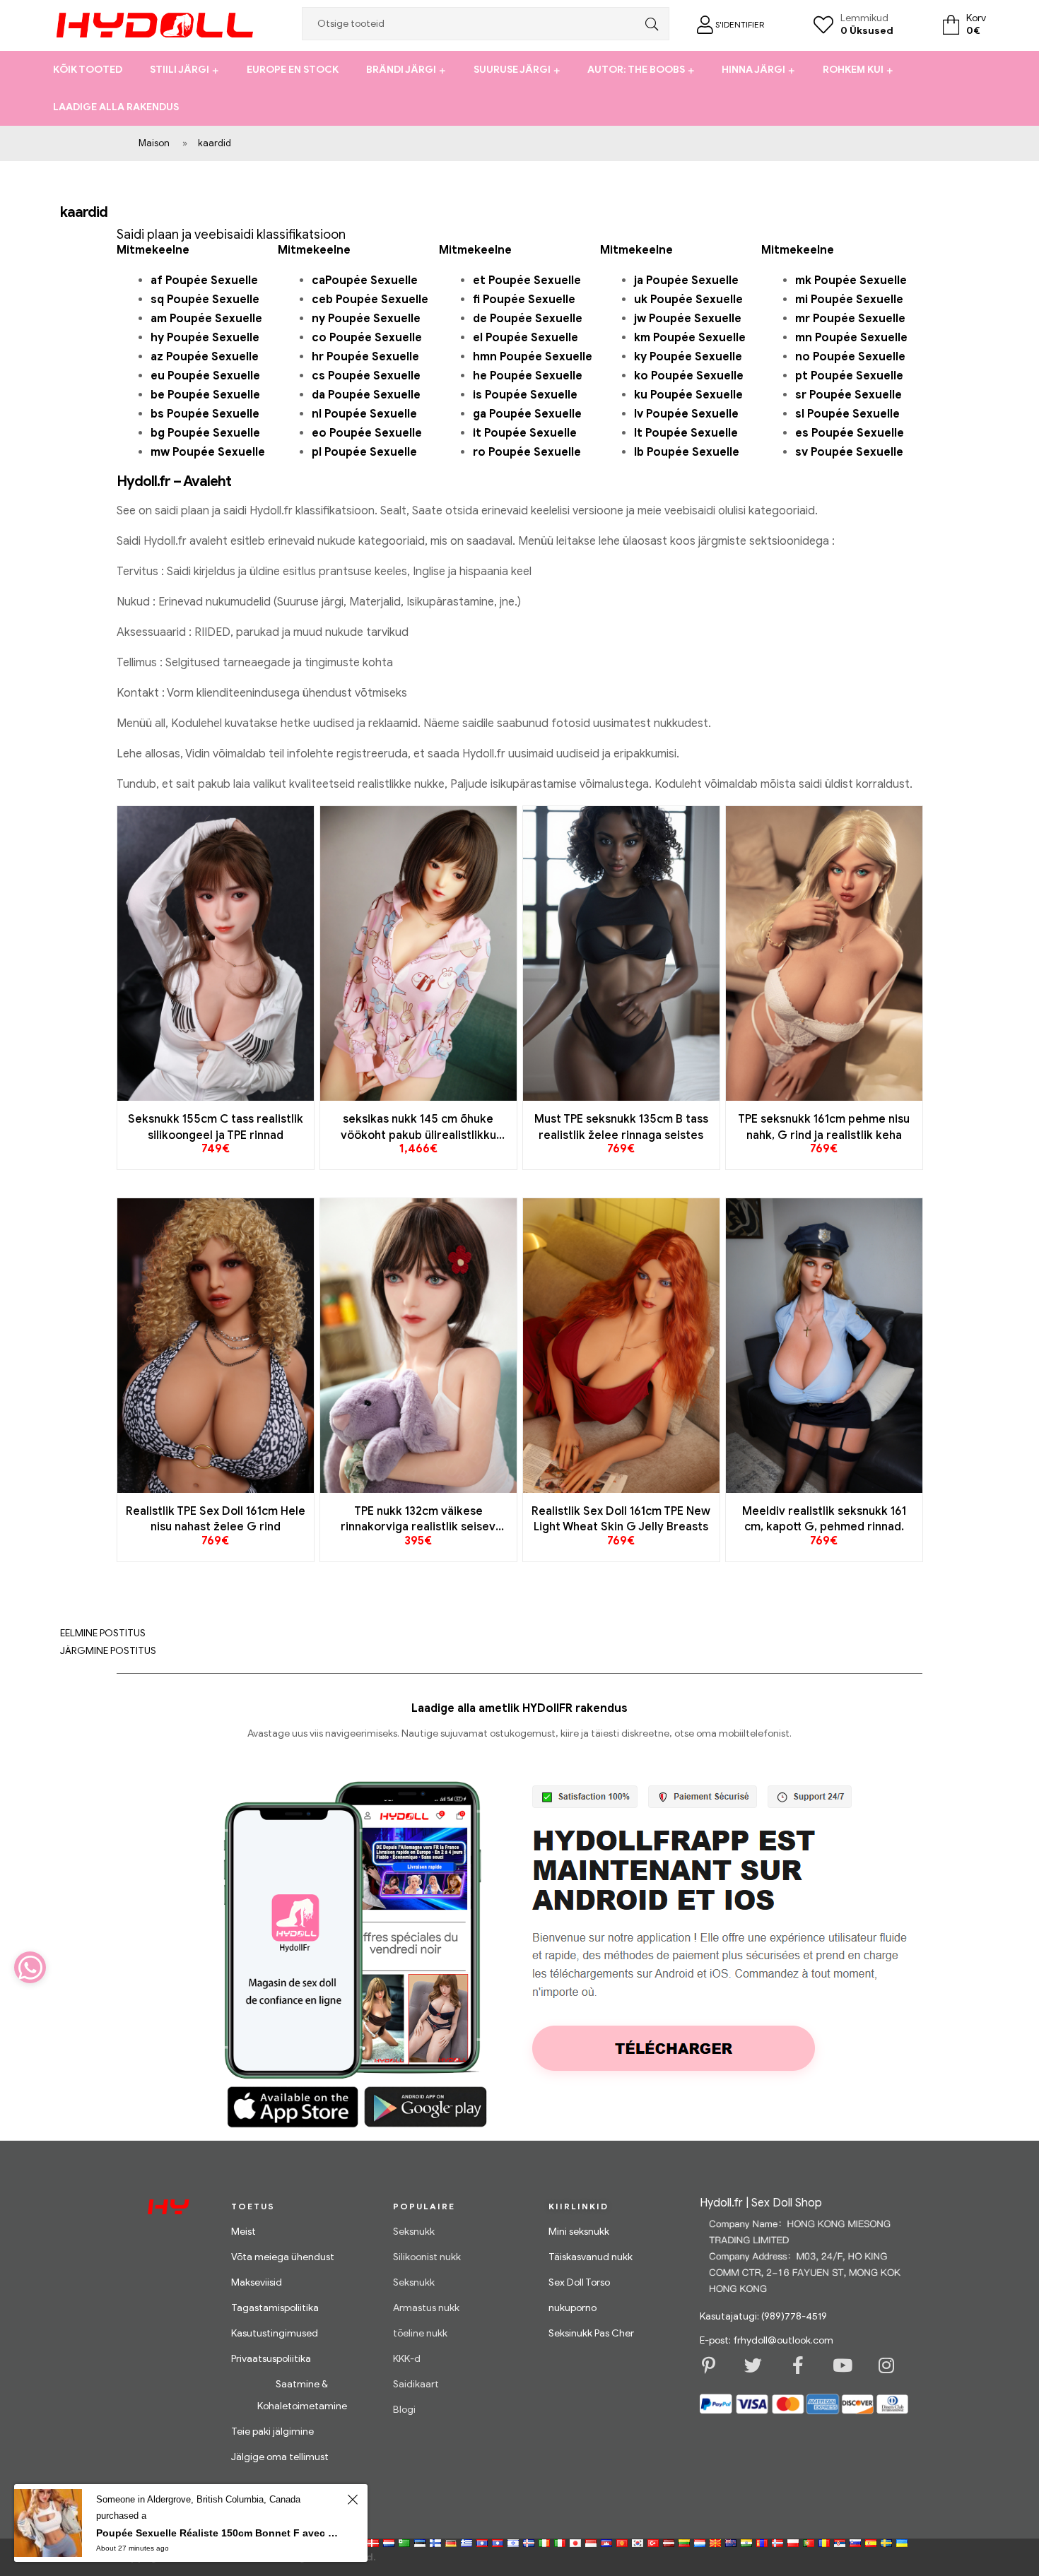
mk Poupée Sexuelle (851, 280)
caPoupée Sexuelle (365, 280)
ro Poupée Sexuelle (527, 452)
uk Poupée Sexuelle (688, 300)
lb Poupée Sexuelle (687, 452)
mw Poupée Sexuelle (208, 452)
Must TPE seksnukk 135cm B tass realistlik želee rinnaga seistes (621, 1127)
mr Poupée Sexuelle (850, 319)
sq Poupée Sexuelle (205, 300)
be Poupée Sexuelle (205, 395)
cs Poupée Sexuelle (366, 376)
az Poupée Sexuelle (205, 357)
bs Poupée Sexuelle (205, 414)
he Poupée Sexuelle (528, 376)
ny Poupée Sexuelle (366, 319)
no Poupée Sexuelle (850, 357)
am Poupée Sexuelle (206, 319)
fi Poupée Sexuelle (524, 300)
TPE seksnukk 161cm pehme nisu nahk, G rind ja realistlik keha (824, 1127)
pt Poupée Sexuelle (849, 376)
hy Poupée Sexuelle (205, 338)
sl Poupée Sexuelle (847, 414)
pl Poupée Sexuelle (364, 452)
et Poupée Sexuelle (527, 280)
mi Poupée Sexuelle (849, 300)
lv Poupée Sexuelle (686, 414)
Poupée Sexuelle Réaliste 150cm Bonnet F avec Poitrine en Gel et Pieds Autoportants (219, 2533)
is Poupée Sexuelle (525, 395)
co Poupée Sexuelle (367, 338)
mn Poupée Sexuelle (851, 338)
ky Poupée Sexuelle (688, 357)
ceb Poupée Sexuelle (370, 300)
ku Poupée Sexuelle (688, 395)
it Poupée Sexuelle (525, 433)
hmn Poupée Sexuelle (533, 357)
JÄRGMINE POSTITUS (108, 1651)
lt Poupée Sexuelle (686, 433)
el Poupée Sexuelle (526, 338)
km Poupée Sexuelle (690, 338)
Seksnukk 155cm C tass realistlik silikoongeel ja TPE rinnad (216, 1127)
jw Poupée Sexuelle (688, 319)
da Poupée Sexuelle (366, 395)
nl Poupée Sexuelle (364, 414)
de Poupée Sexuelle (528, 319)
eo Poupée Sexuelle (367, 433)
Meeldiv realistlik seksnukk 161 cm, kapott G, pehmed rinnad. (824, 1519)
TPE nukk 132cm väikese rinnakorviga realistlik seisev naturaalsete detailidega (418, 1520)
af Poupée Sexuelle (204, 280)
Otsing (648, 24)
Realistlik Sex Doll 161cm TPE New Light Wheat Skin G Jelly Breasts (621, 1519)
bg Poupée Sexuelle (205, 433)
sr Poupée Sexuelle (849, 395)
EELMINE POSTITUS (103, 1633)
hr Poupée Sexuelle (365, 357)
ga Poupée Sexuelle (527, 414)
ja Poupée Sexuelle (686, 280)
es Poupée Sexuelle (850, 433)
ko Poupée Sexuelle (689, 376)
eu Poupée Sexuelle (205, 376)
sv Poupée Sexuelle (849, 452)
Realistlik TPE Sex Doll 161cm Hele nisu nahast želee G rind (216, 1519)
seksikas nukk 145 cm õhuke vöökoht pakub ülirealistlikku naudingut (418, 1128)
